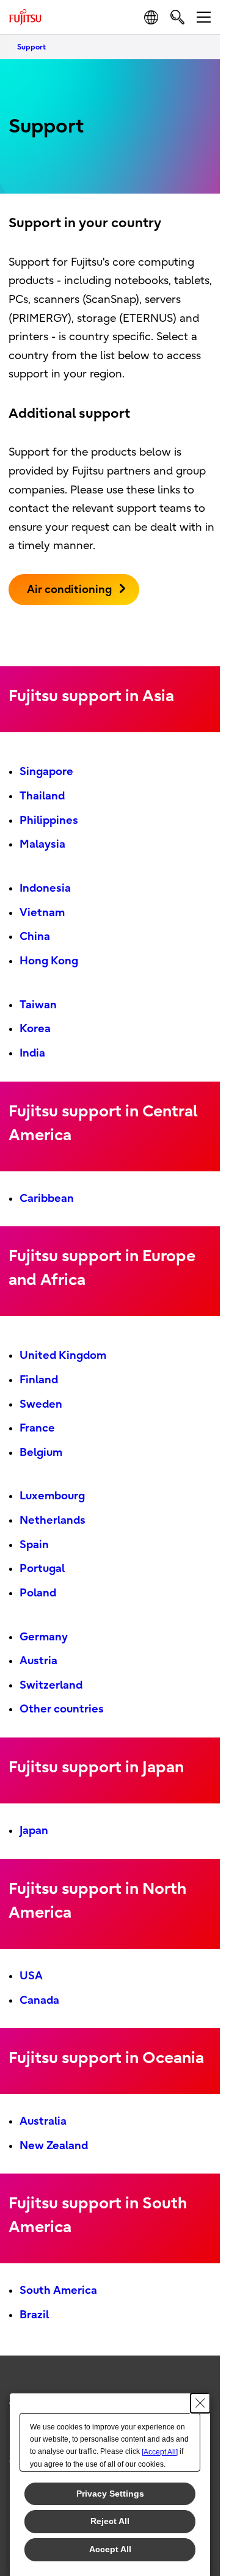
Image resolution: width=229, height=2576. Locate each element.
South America (58, 2290)
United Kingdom (63, 1355)
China (35, 937)
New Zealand (54, 2146)
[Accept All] (160, 2452)
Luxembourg (52, 1496)
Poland (38, 1593)
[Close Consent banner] (200, 2403)
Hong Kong (49, 961)
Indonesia (45, 888)
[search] (177, 17)
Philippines (49, 820)
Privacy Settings (110, 2494)
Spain (34, 1545)
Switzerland (51, 1685)
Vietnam (42, 913)
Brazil (34, 2315)
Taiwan (38, 1005)
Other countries (62, 1709)
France (37, 1428)
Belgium (41, 1453)
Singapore (46, 772)
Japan (34, 1831)
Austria (38, 1661)
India (32, 1053)
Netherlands (53, 1520)
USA (31, 1976)
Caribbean (47, 1199)
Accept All (110, 2549)
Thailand (42, 796)
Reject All (110, 2521)
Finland (39, 1380)
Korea (35, 1029)
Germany (44, 1637)
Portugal (42, 1569)
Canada (39, 2000)
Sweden (41, 1404)
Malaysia (42, 844)
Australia (43, 2121)
